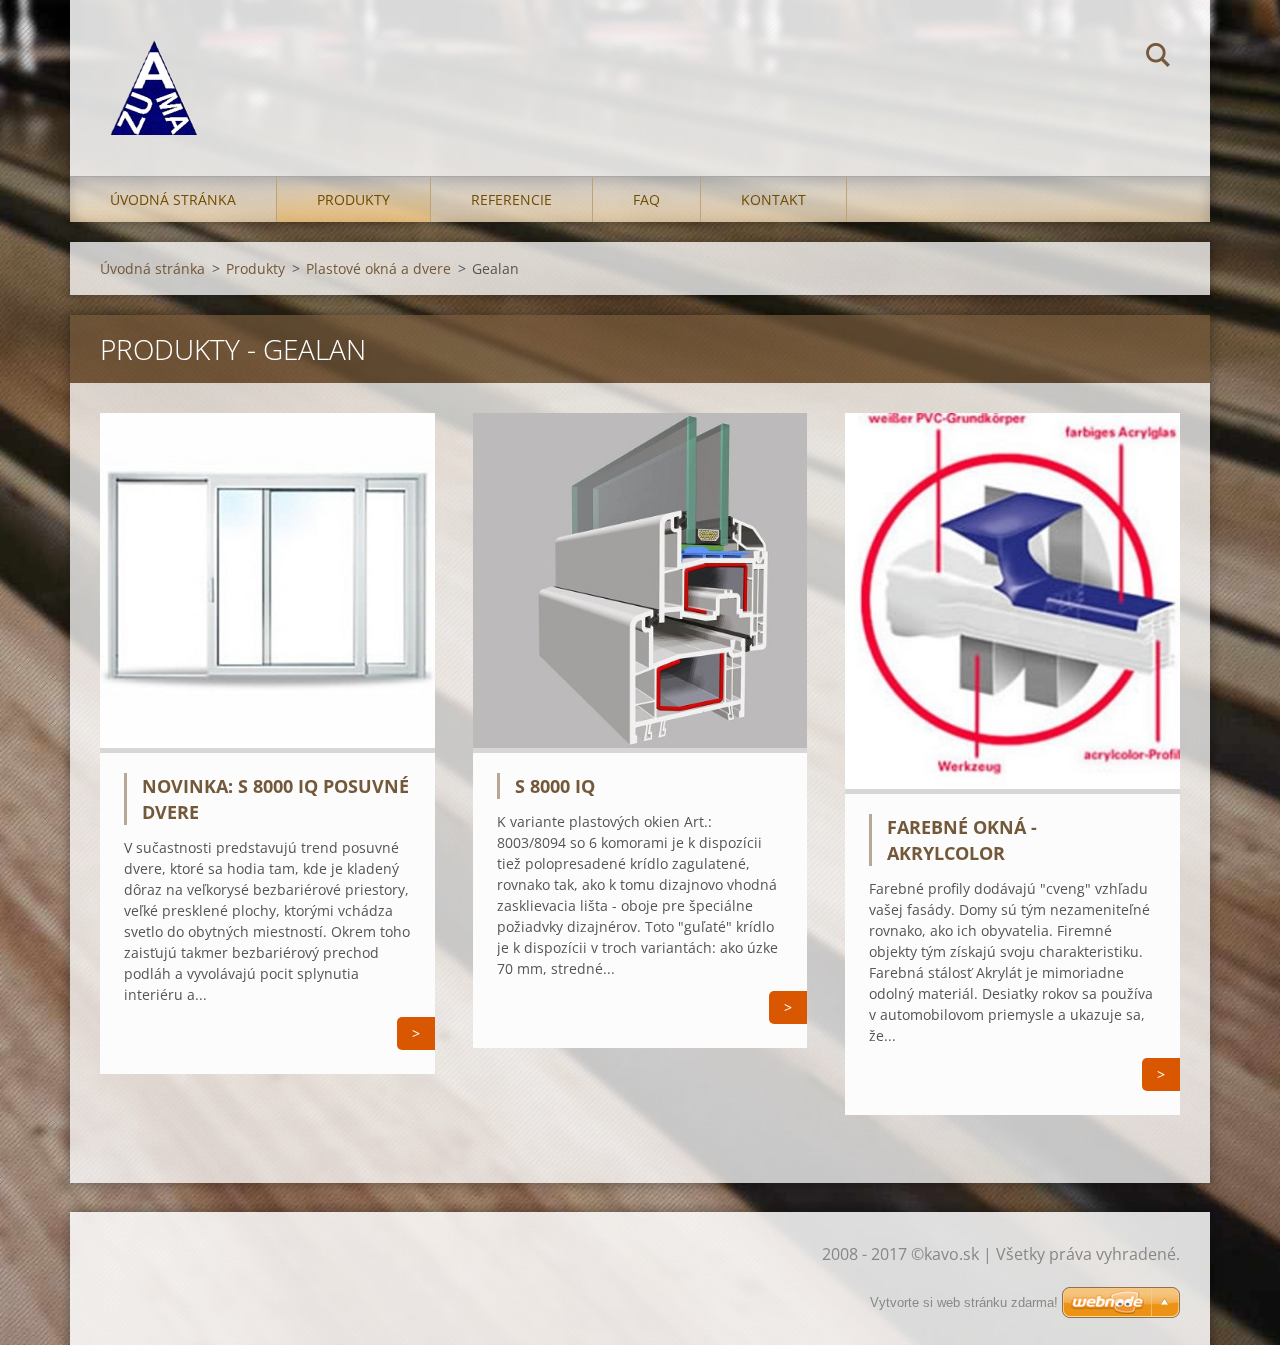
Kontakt (773, 199)
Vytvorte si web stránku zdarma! (964, 1302)
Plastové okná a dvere (378, 268)
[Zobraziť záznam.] (267, 747)
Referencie (511, 199)
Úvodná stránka (173, 199)
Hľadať (1158, 58)
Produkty (353, 199)
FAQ (646, 199)
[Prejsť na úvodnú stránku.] (153, 68)
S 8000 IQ (555, 786)
